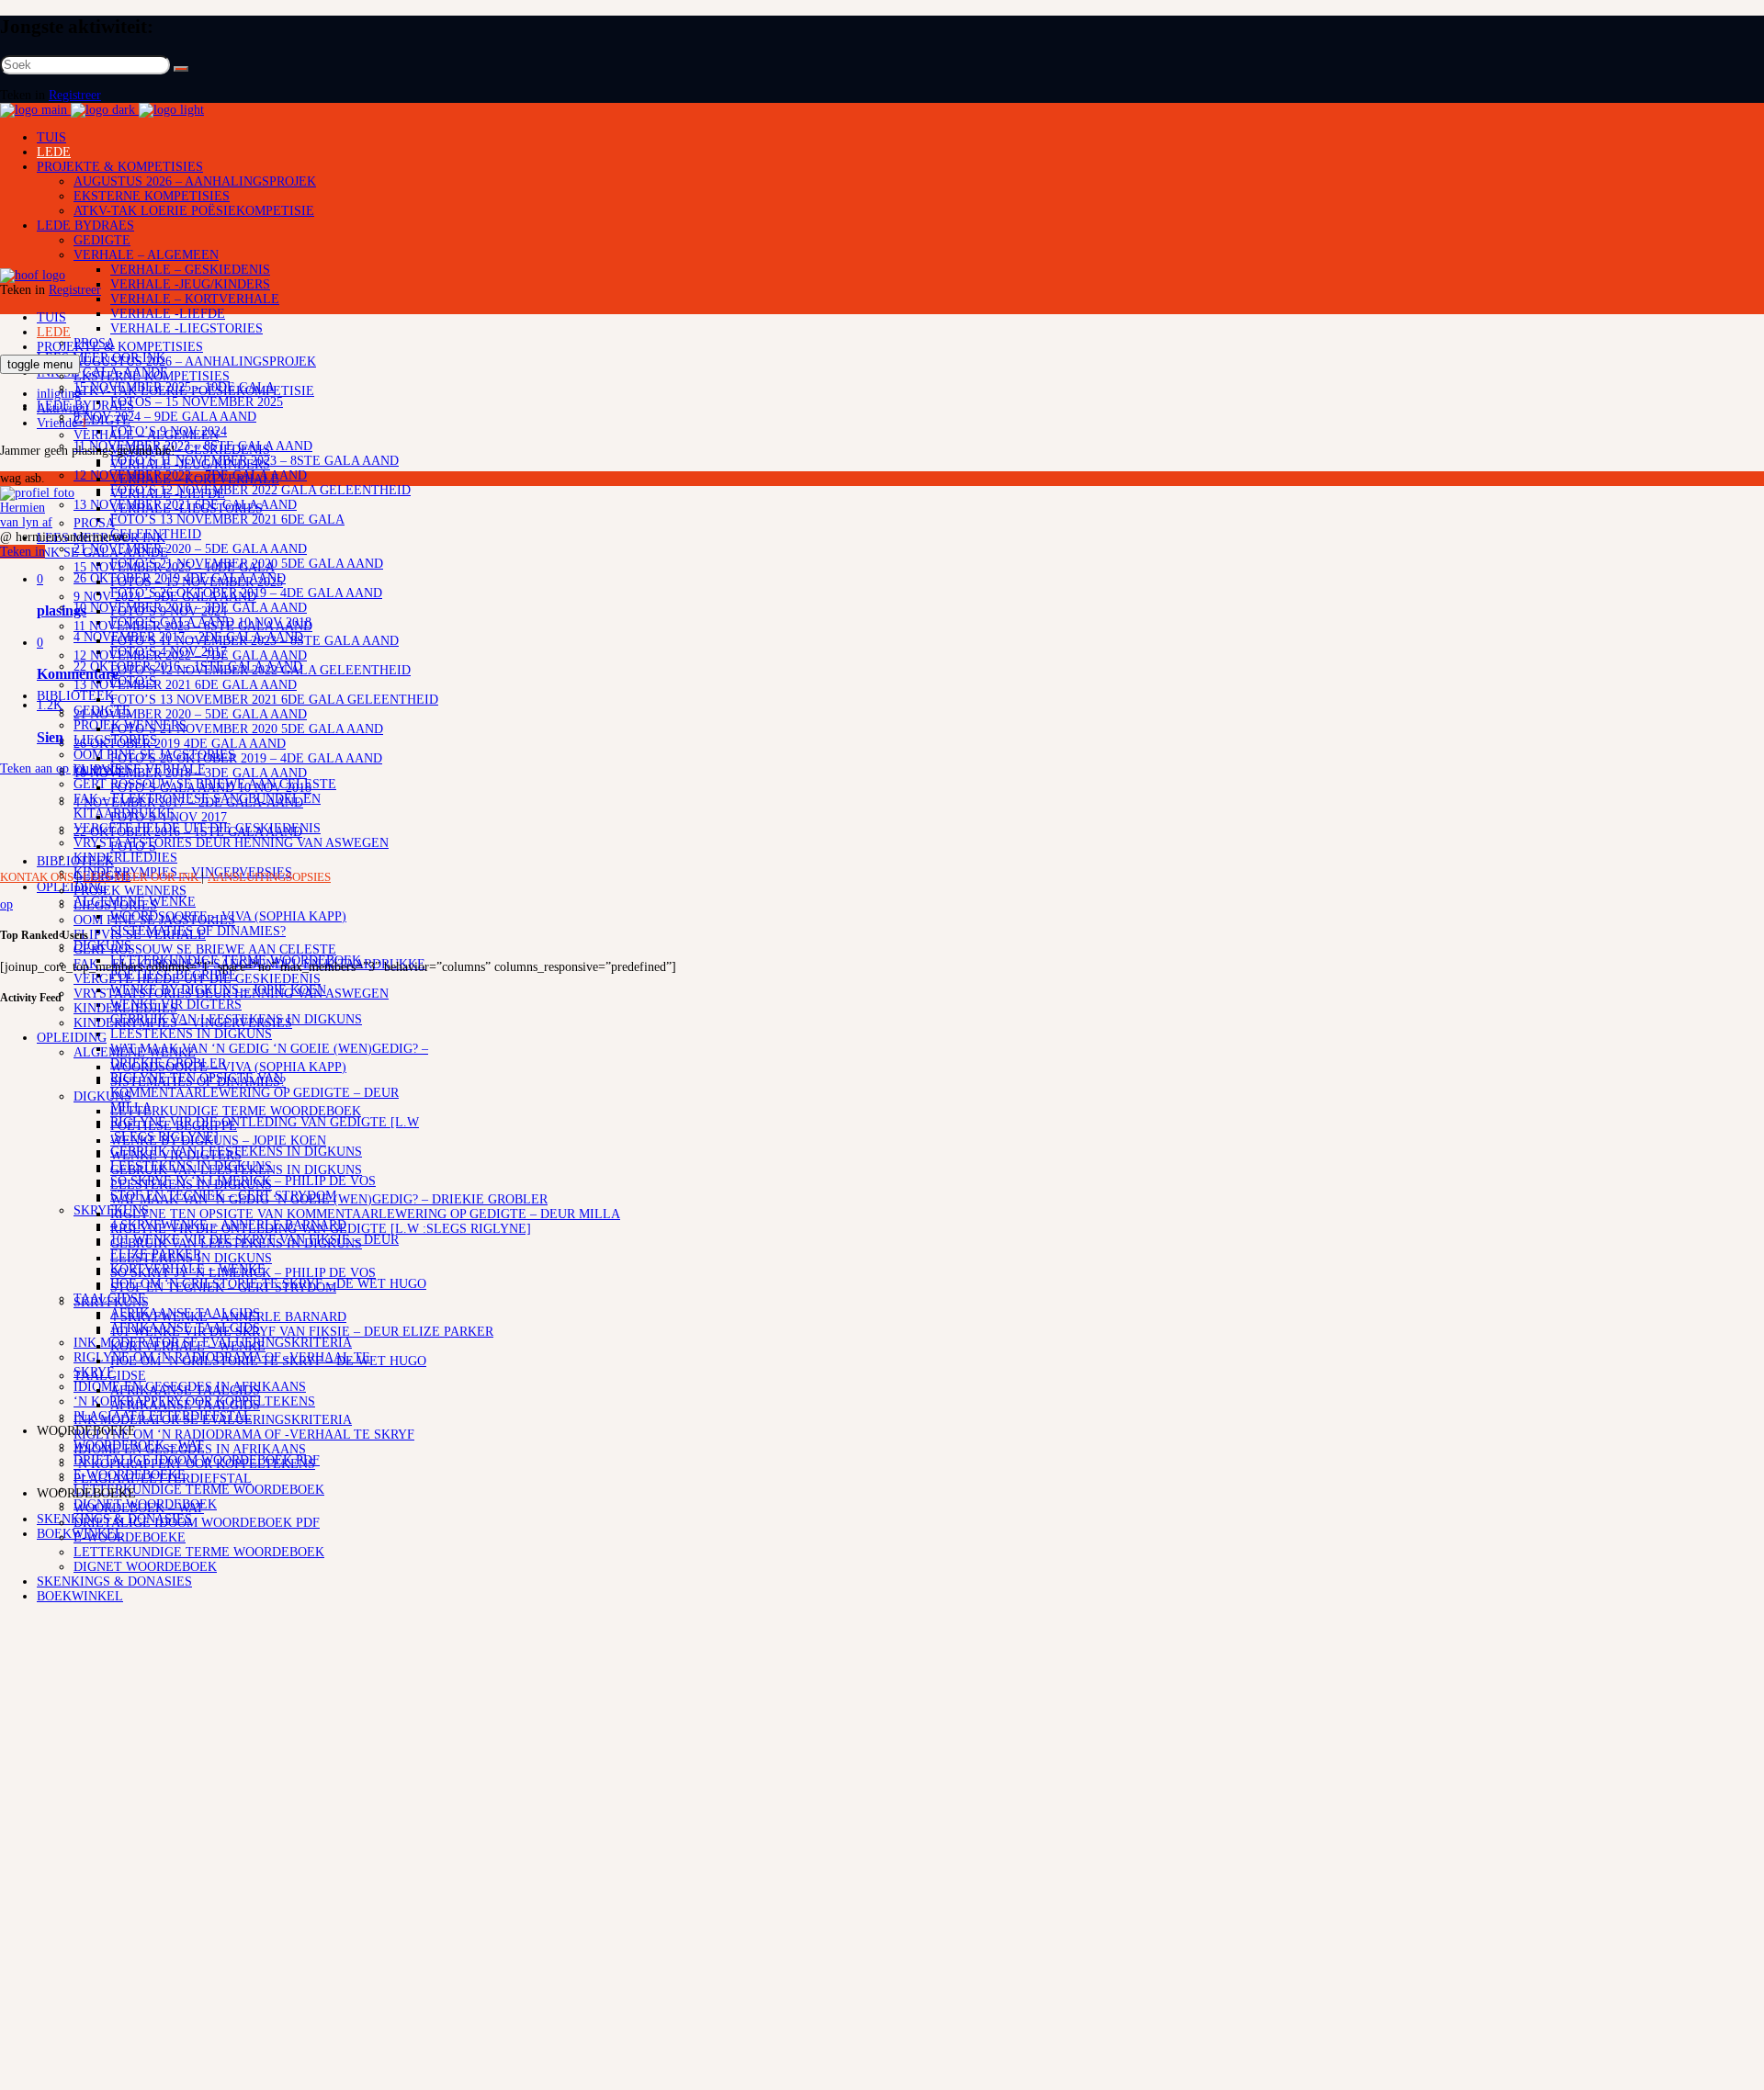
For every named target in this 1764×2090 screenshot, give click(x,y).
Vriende (62, 423)
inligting (59, 394)
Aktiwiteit (63, 408)
